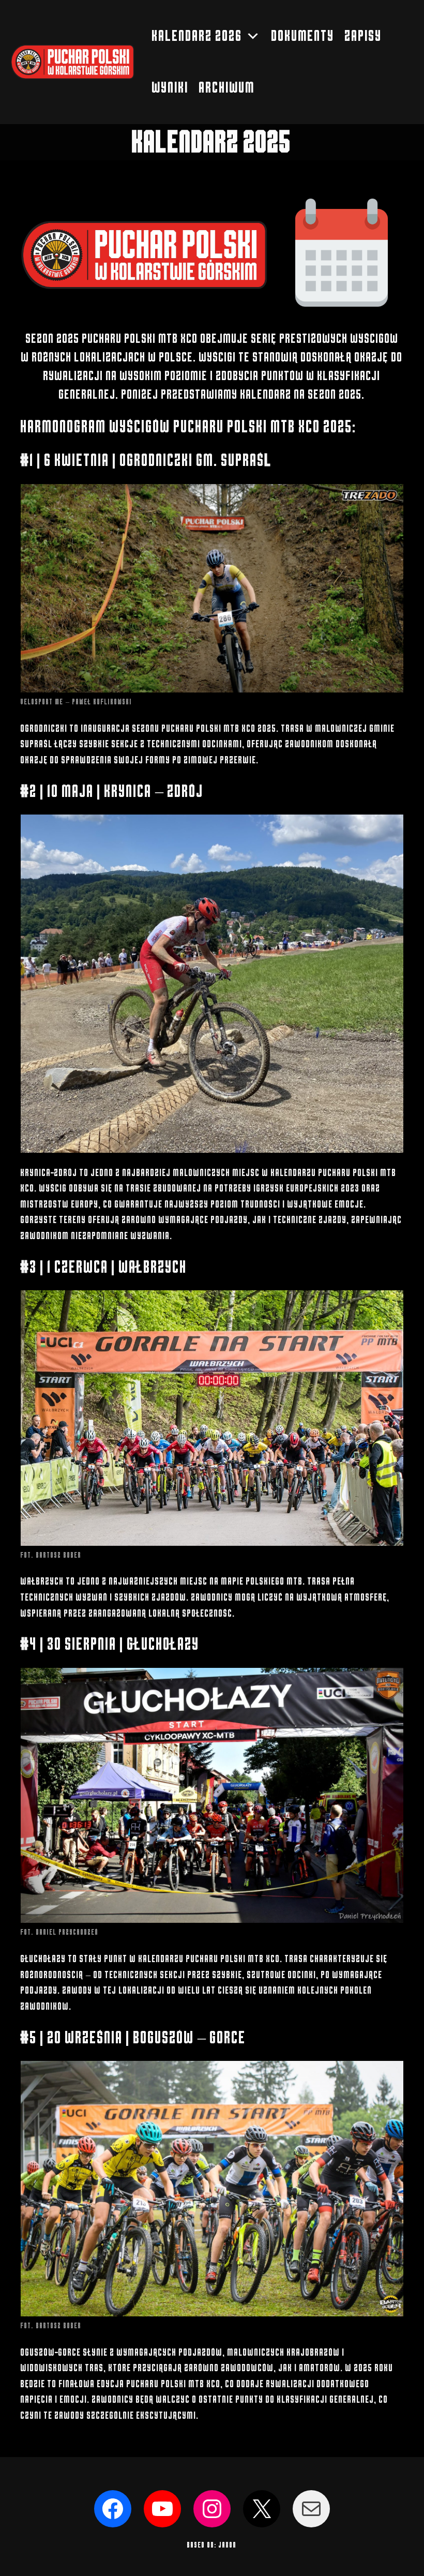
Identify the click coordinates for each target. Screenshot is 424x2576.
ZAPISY (364, 36)
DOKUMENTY (303, 36)
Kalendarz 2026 (197, 36)
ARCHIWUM (227, 88)
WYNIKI (170, 88)
